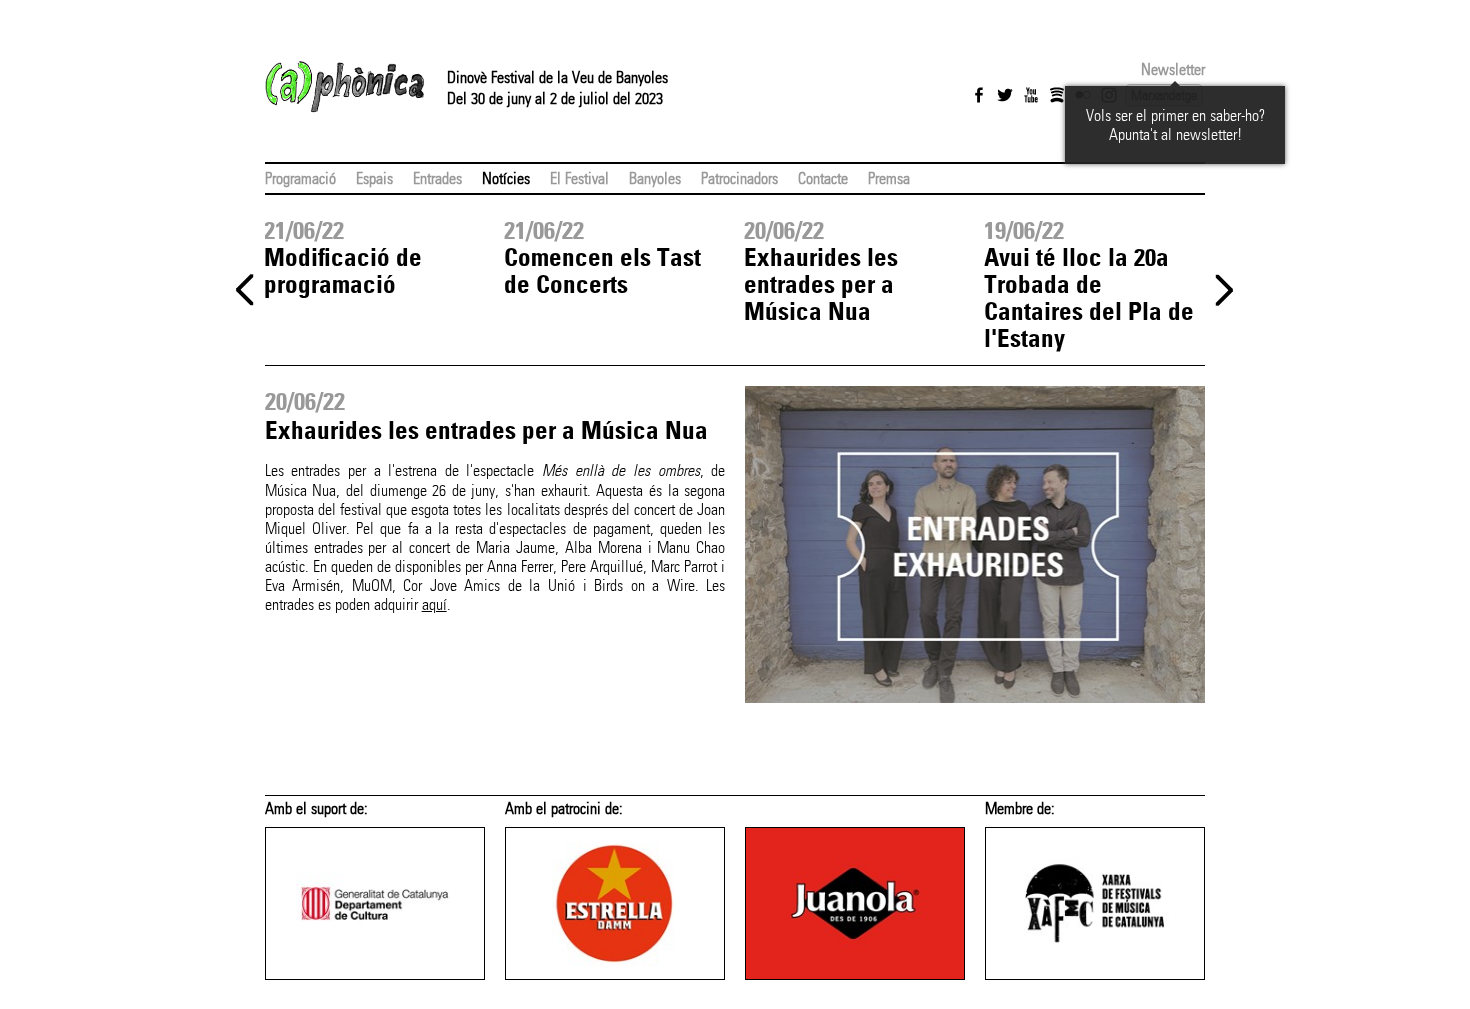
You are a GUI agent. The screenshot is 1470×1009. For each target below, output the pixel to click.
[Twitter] (1005, 95)
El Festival (579, 178)
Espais (374, 178)
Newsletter (1173, 69)
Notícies (506, 178)
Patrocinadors (739, 178)
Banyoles (655, 178)
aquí (434, 604)
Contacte (823, 178)
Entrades (437, 178)
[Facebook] (979, 95)
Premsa (889, 178)
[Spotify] (1057, 95)
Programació (300, 178)
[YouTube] (1031, 95)
